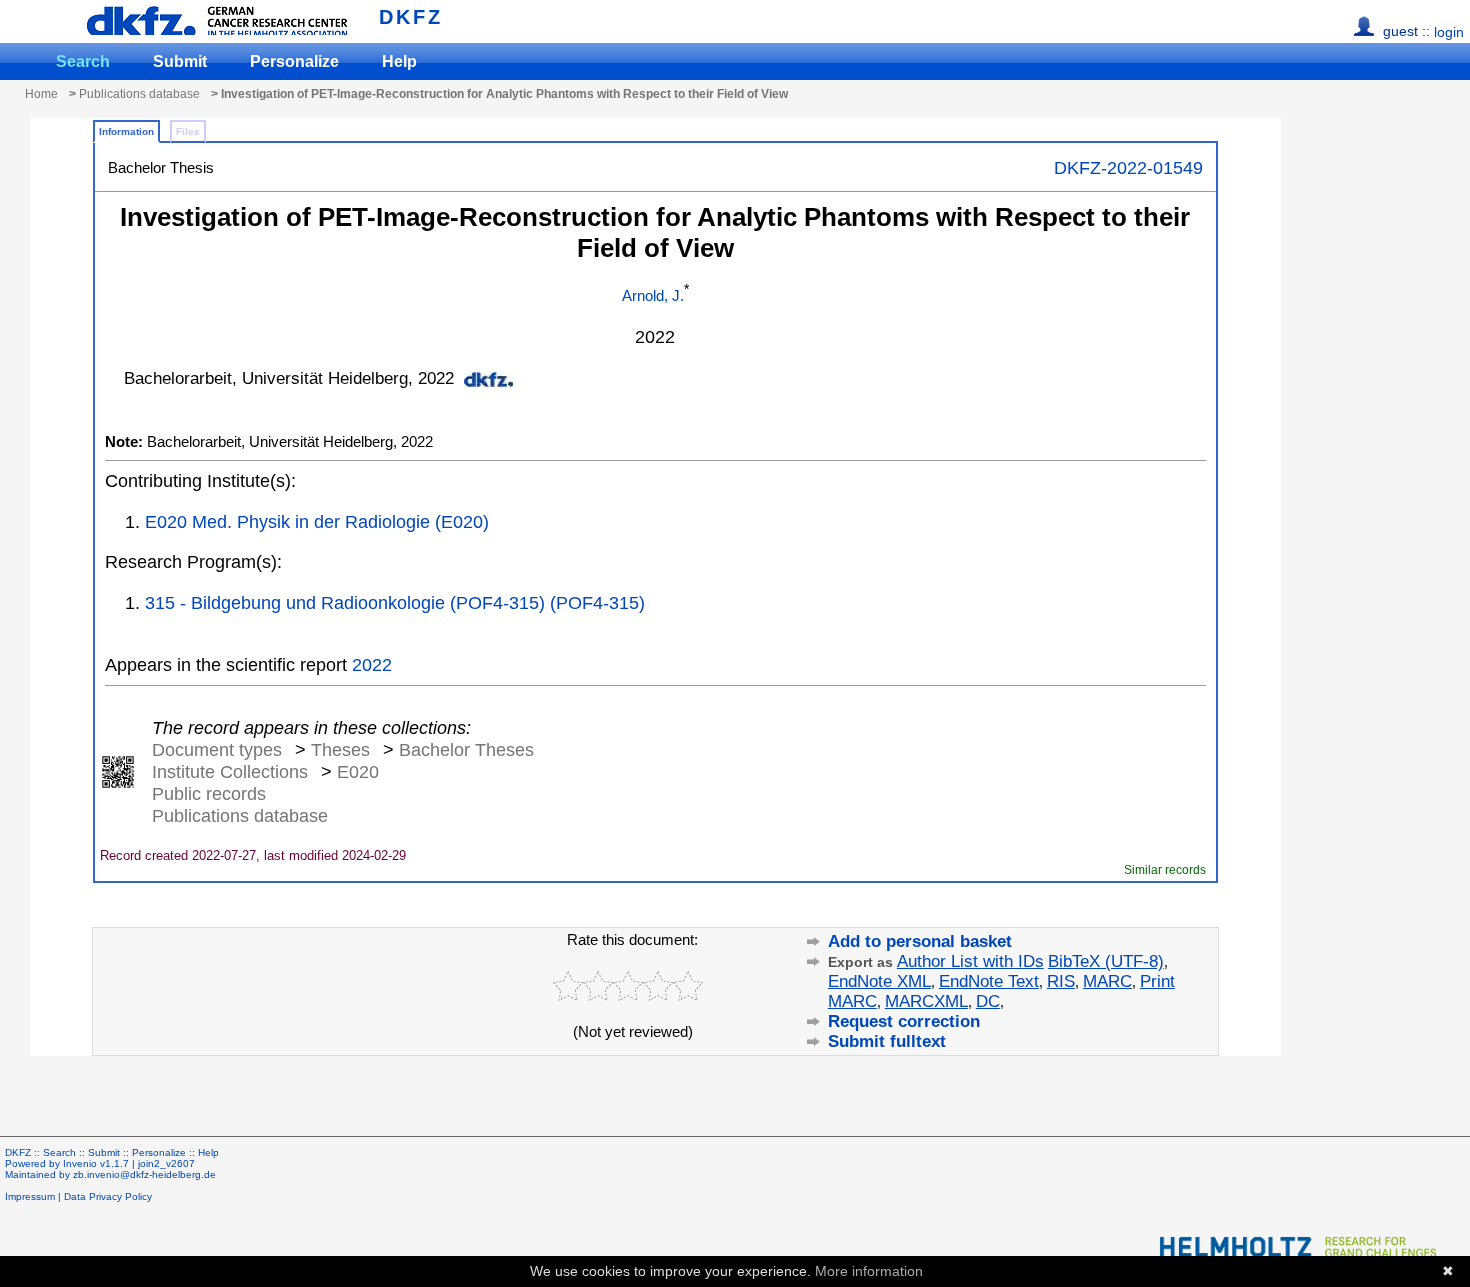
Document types (217, 749)
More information (869, 1271)
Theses (340, 749)
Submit (180, 61)
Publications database (139, 94)
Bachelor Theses (466, 749)
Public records (209, 793)
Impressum (30, 1196)
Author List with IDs (970, 961)
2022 (372, 664)
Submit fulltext (887, 1041)
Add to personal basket (920, 941)
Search (83, 61)
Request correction (904, 1021)
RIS (1061, 981)
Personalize (294, 61)
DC (988, 1001)
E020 (358, 771)
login (1449, 32)
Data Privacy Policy (108, 1196)
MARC (1107, 981)
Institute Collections (230, 771)
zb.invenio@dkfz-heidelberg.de (144, 1174)
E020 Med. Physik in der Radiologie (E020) (317, 521)
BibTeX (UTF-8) (1106, 961)
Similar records (1165, 869)
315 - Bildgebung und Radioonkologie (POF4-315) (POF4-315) (395, 602)
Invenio (80, 1163)
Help (399, 61)
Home (41, 94)
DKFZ (411, 17)
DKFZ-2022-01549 (1128, 167)
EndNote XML (879, 981)
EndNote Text (989, 981)
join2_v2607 (166, 1163)
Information (126, 131)
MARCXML (926, 1001)
